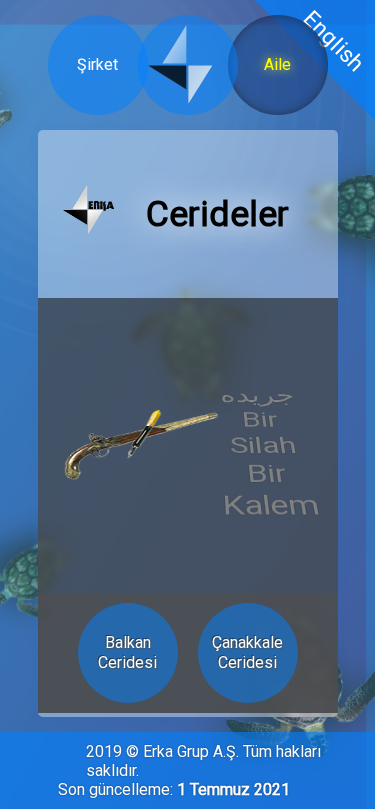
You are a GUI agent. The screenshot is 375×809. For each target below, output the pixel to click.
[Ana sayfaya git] (88, 214)
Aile (277, 64)
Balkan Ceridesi (127, 652)
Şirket (97, 64)
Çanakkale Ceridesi (247, 652)
